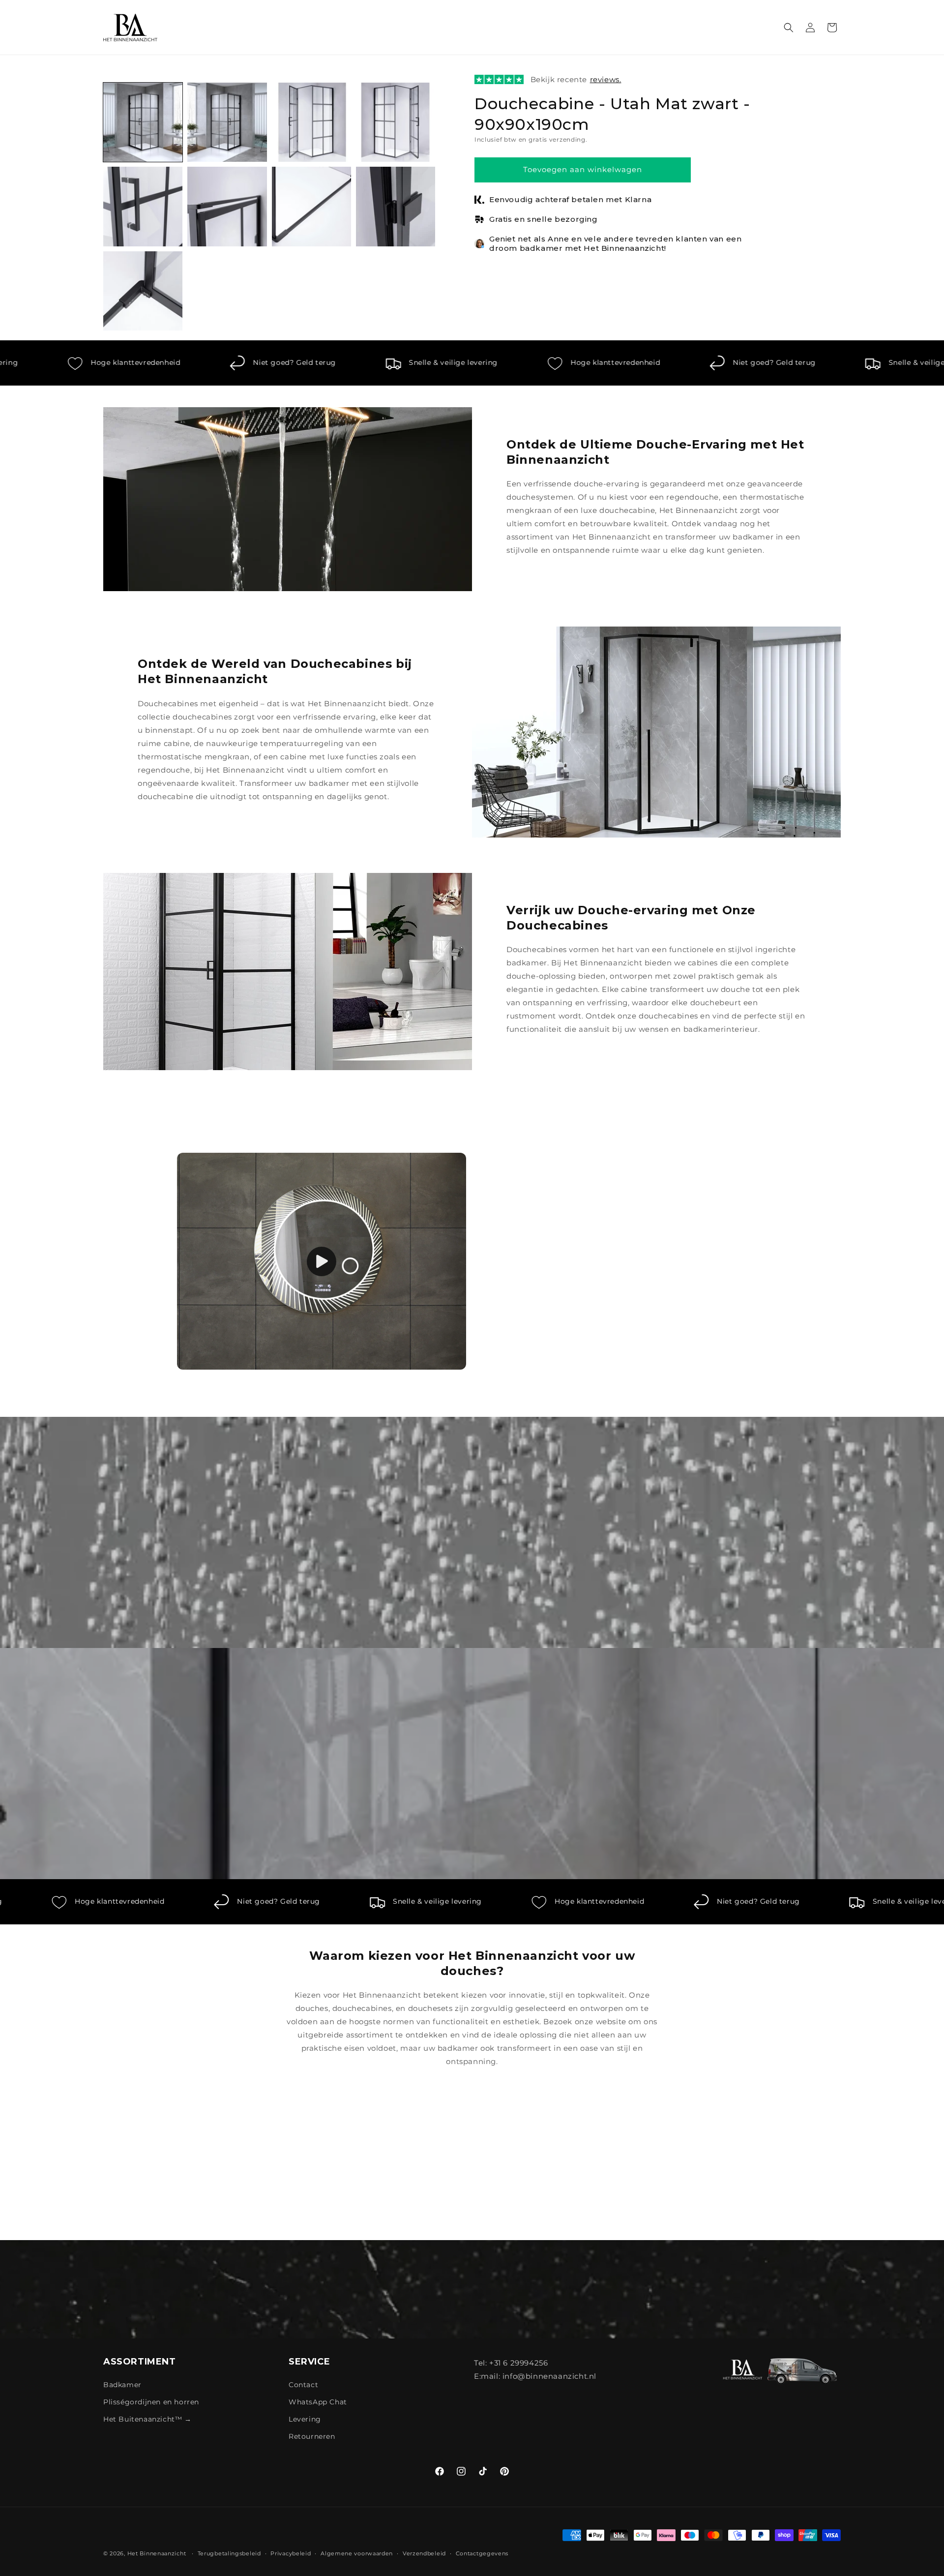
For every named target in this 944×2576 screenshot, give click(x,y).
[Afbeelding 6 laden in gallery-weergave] (227, 206)
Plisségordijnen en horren (151, 2402)
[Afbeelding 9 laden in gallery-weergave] (143, 291)
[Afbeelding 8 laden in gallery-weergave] (396, 206)
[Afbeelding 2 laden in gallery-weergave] (227, 122)
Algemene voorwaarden (357, 2553)
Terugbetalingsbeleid (229, 2553)
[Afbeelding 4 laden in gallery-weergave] (396, 122)
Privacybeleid (291, 2553)
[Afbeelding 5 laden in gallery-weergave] (143, 206)
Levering (305, 2419)
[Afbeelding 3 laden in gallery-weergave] (311, 122)
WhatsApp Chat (318, 2402)
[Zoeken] (789, 28)
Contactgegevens (482, 2553)
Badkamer (122, 2385)
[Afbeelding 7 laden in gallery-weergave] (311, 206)
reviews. (606, 79)
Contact (303, 2385)
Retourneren (312, 2436)
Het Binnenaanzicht (157, 2553)
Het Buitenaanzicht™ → (147, 2419)
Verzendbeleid (424, 2553)
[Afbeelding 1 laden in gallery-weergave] (143, 122)
